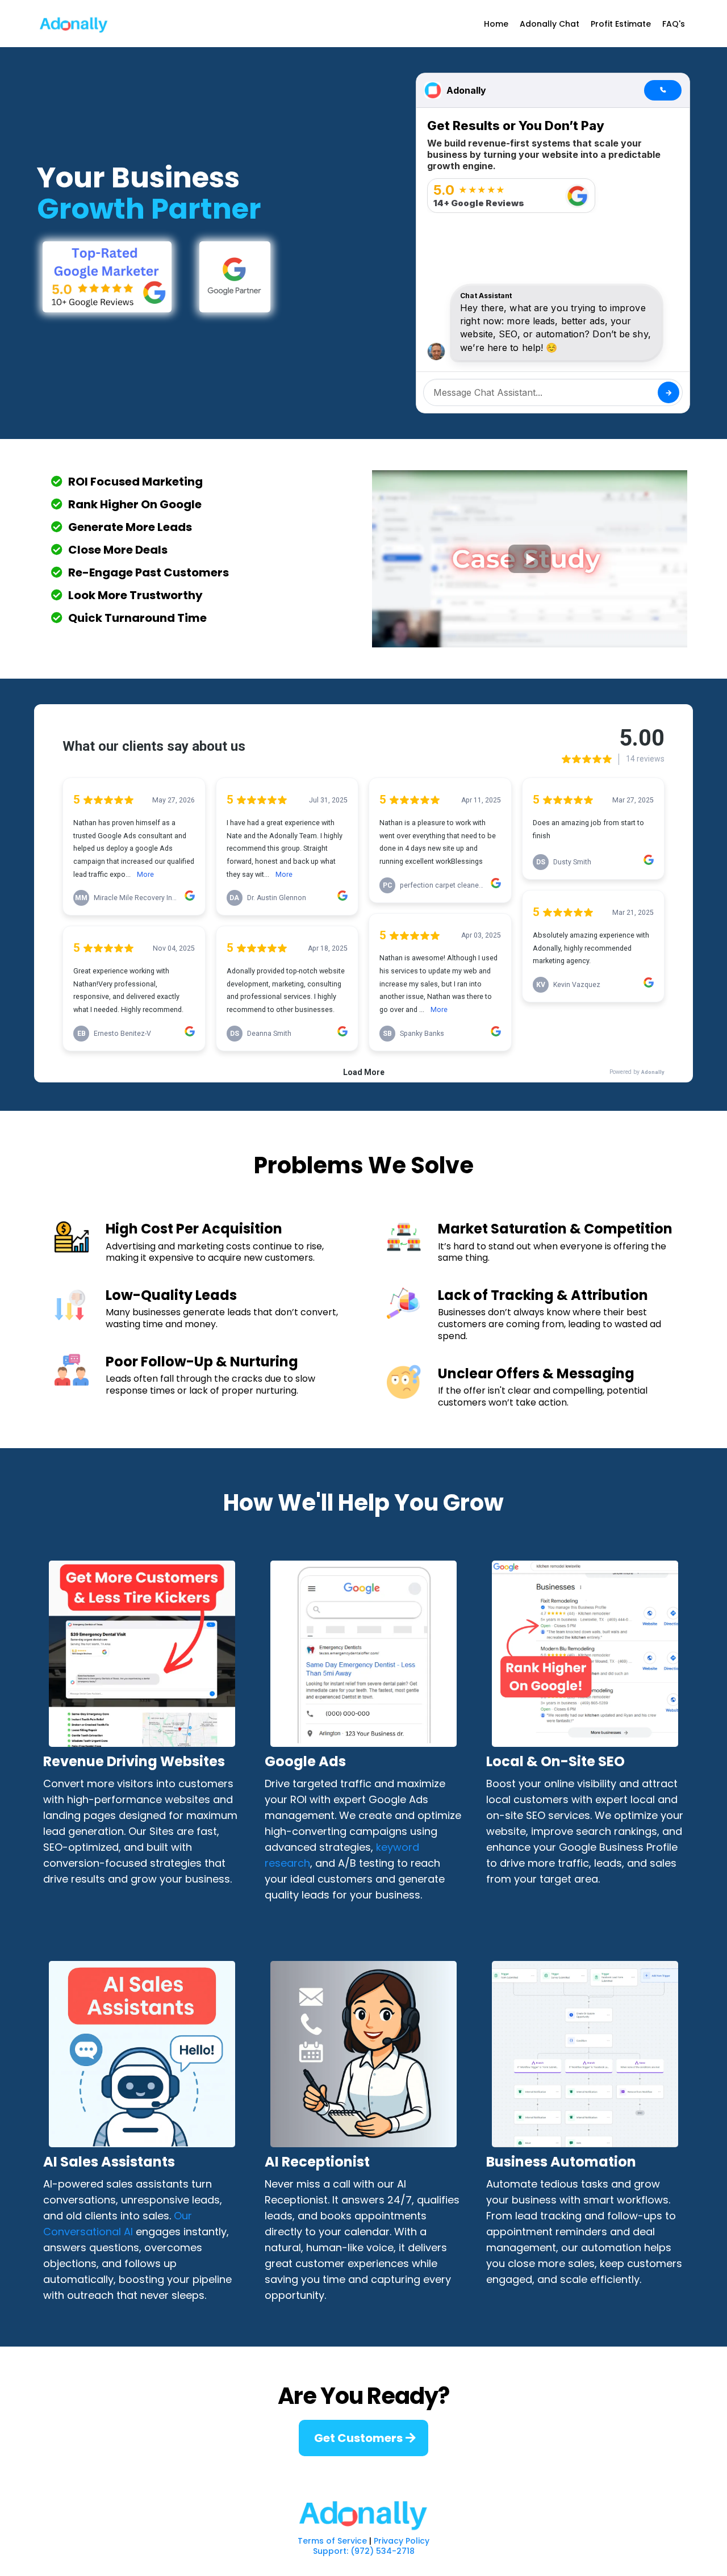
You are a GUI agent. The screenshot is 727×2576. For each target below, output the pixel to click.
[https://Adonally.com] (74, 24)
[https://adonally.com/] (363, 2513)
